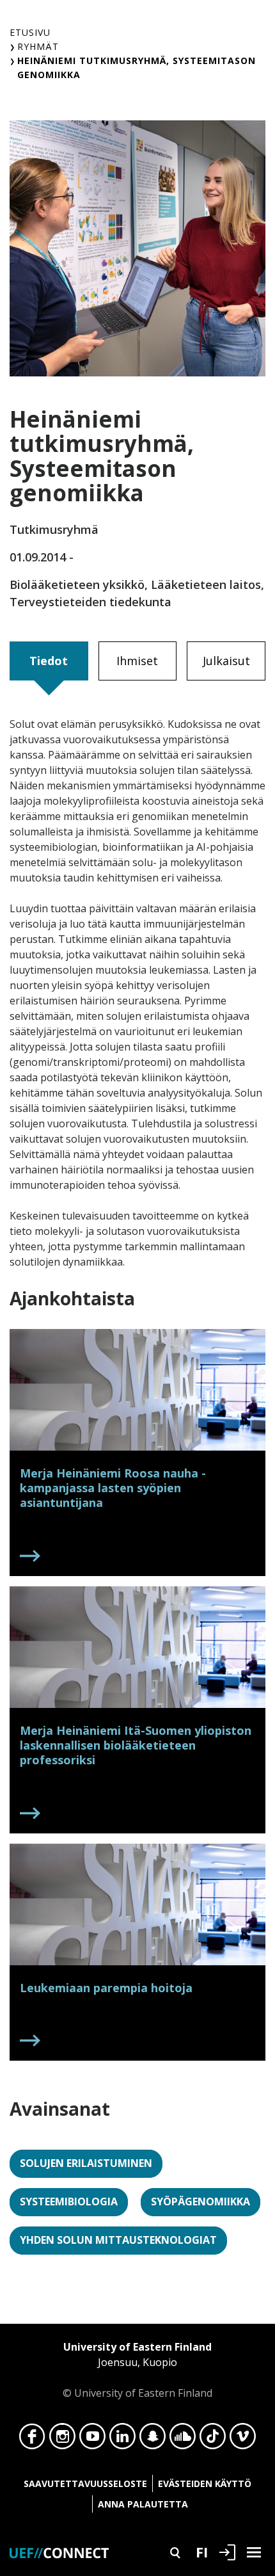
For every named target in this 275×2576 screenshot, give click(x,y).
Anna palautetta (143, 2504)
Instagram (62, 2440)
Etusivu (30, 32)
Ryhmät (38, 46)
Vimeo (243, 2440)
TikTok (213, 2440)
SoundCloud (183, 2440)
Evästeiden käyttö (205, 2483)
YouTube (92, 2440)
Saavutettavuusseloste (85, 2483)
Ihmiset (137, 661)
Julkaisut (226, 661)
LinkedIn (122, 2440)
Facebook (32, 2440)
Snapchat (153, 2440)
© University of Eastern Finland (137, 2370)
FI (202, 2552)
